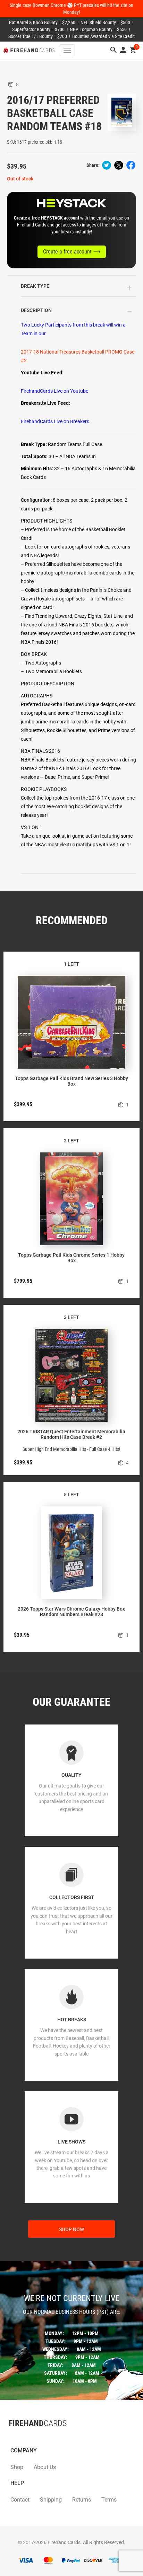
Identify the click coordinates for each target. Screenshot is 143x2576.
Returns (82, 2500)
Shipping (51, 2500)
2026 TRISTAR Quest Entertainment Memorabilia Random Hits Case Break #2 (71, 1434)
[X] (16, 2437)
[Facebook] (9, 2437)
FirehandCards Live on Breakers (55, 421)
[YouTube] (30, 2437)
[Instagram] (23, 2437)
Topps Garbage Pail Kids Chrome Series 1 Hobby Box (71, 1258)
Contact (20, 2500)
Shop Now (71, 2229)
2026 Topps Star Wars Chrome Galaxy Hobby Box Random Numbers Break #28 (71, 1612)
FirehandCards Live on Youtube (54, 391)
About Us (45, 2467)
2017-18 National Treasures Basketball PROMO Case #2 (78, 356)
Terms (109, 2500)
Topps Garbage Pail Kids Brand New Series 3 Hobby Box (71, 1081)
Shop (17, 2467)
